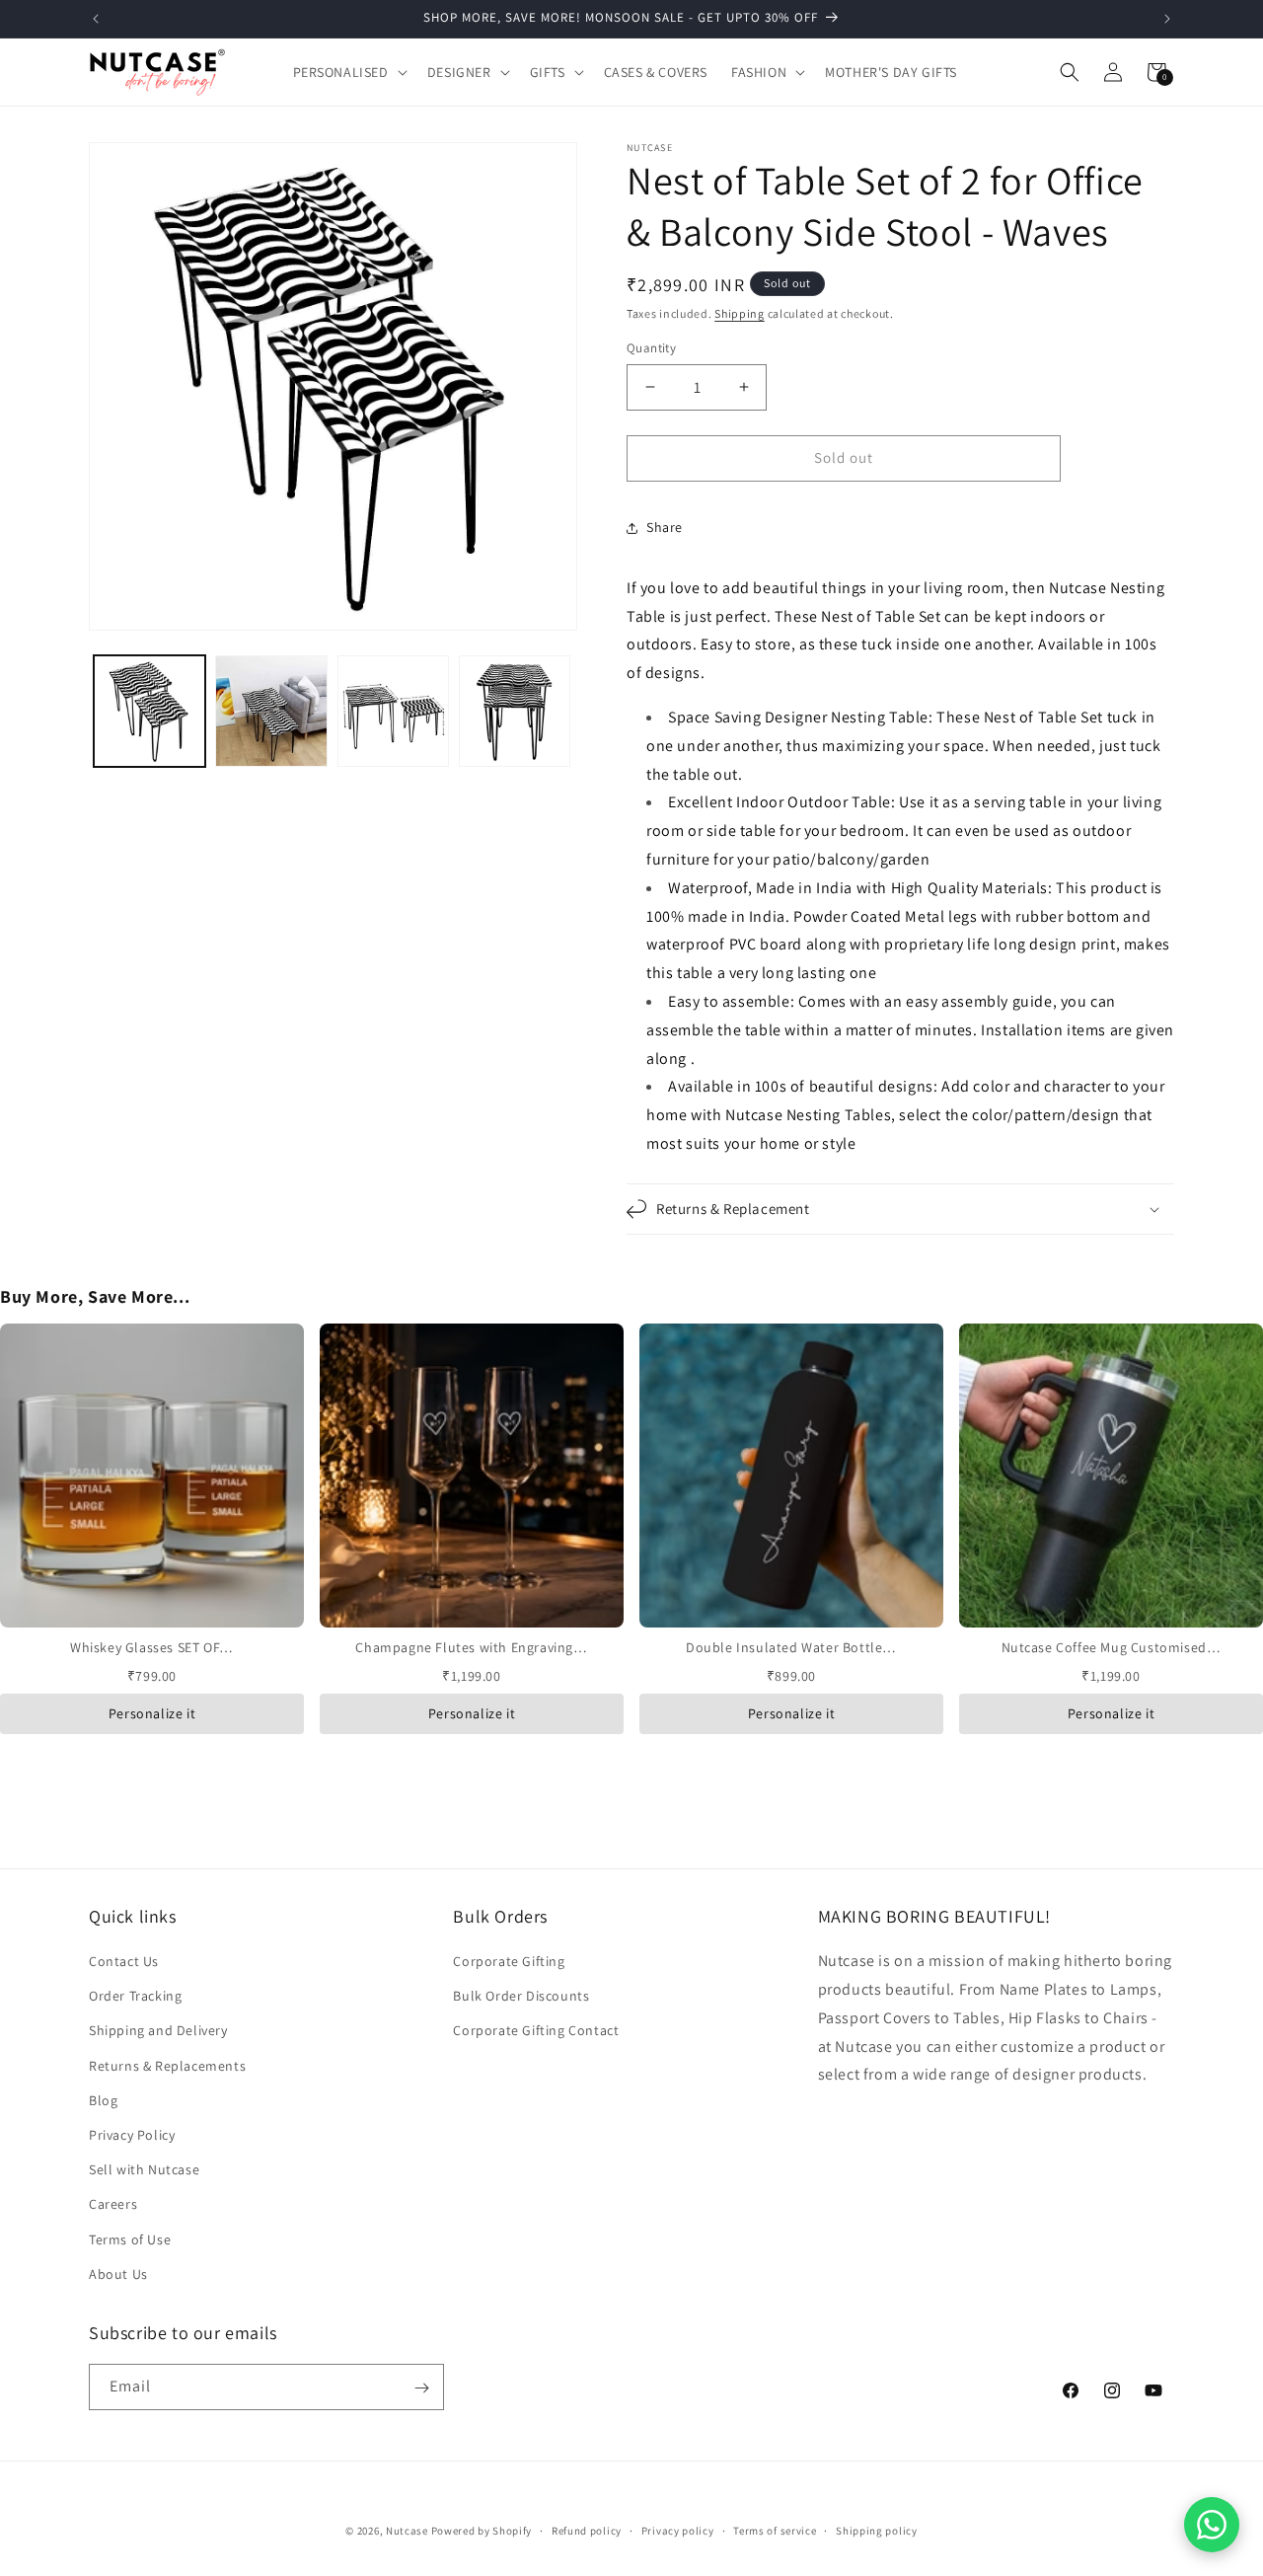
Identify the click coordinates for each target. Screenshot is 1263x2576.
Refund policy (587, 2530)
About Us (118, 2274)
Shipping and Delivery (158, 2031)
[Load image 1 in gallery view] (149, 711)
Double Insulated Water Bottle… (791, 1647)
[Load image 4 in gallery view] (515, 711)
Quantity (651, 348)
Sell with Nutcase (144, 2169)
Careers (113, 2205)
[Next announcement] (1167, 19)
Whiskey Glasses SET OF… (152, 1647)
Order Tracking (135, 1997)
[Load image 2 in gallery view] (271, 711)
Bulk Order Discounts (521, 1997)
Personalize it (152, 1713)
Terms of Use (130, 2239)
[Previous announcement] (96, 19)
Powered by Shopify (482, 2531)
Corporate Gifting (509, 1961)
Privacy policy (678, 2530)
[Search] (1070, 72)
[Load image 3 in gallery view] (393, 711)
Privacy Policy (132, 2135)
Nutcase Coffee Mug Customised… (1112, 1647)
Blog (103, 2100)
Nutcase (407, 2531)
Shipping (740, 313)
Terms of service (775, 2530)
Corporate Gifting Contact (536, 2031)
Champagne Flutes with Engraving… (471, 1647)
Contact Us (124, 1961)
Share (665, 527)
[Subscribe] (421, 2388)
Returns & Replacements (167, 2066)
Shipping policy (877, 2530)
